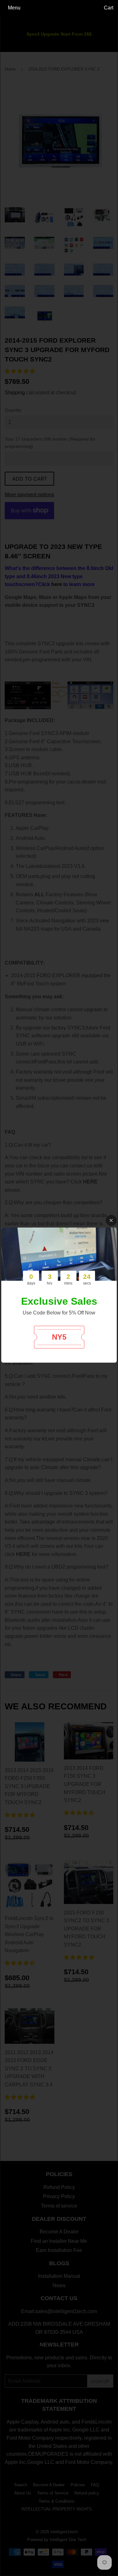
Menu (14, 8)
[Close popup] (111, 1220)
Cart (109, 8)
